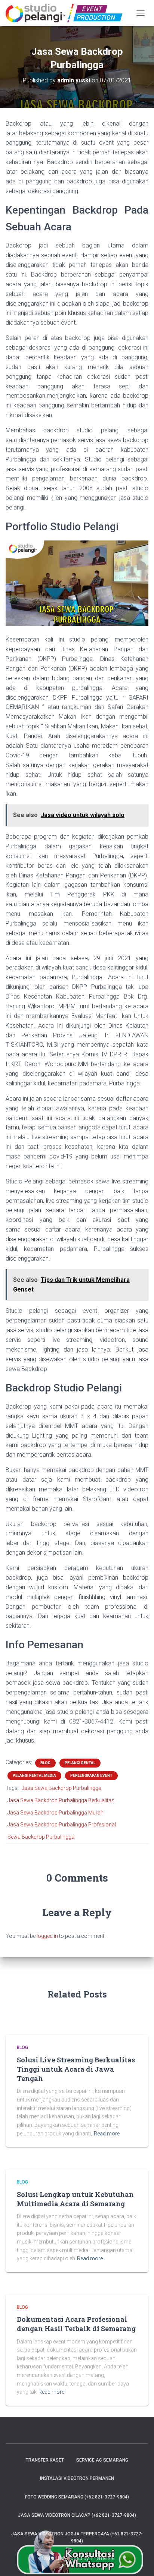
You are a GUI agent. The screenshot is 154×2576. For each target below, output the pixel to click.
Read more (107, 2134)
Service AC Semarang (102, 2460)
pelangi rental (80, 1763)
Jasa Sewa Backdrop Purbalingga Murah (56, 1813)
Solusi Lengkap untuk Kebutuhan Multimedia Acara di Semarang (75, 2199)
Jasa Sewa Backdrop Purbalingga (61, 1788)
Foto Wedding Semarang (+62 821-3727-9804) (77, 2497)
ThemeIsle (102, 2558)
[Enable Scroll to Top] (139, 2561)
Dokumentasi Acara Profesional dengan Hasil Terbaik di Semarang (76, 2324)
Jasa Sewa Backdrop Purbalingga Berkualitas (61, 1800)
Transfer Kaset (45, 2460)
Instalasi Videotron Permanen (77, 2478)
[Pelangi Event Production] (67, 13)
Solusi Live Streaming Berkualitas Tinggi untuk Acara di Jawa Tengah (76, 2069)
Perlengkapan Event (91, 1776)
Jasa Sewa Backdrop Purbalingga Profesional (62, 1825)
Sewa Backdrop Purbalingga (41, 1837)
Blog (45, 1763)
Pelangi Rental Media (34, 1776)
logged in (47, 1936)
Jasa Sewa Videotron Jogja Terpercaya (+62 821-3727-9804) (77, 2537)
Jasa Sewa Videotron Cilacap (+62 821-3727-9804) (77, 2515)
